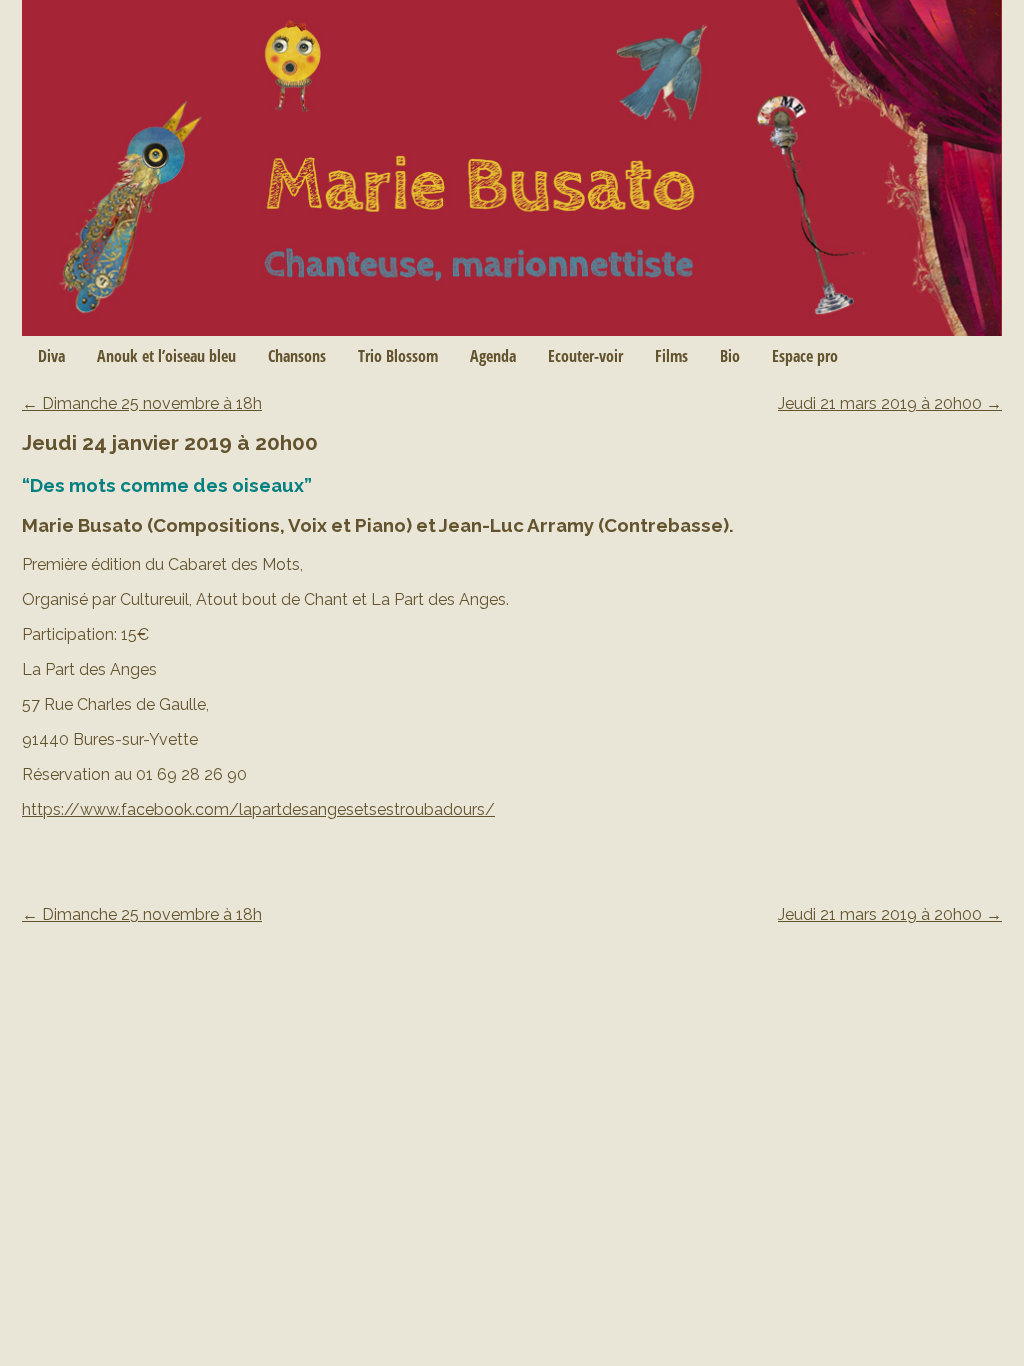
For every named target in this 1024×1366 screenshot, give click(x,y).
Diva (51, 356)
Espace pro (805, 356)
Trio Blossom (398, 356)
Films (671, 356)
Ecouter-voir (585, 356)
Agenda (493, 356)
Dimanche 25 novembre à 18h (142, 403)
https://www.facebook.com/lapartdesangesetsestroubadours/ (258, 809)
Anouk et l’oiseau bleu (166, 356)
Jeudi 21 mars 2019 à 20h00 (890, 403)
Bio (730, 356)
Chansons (297, 356)
